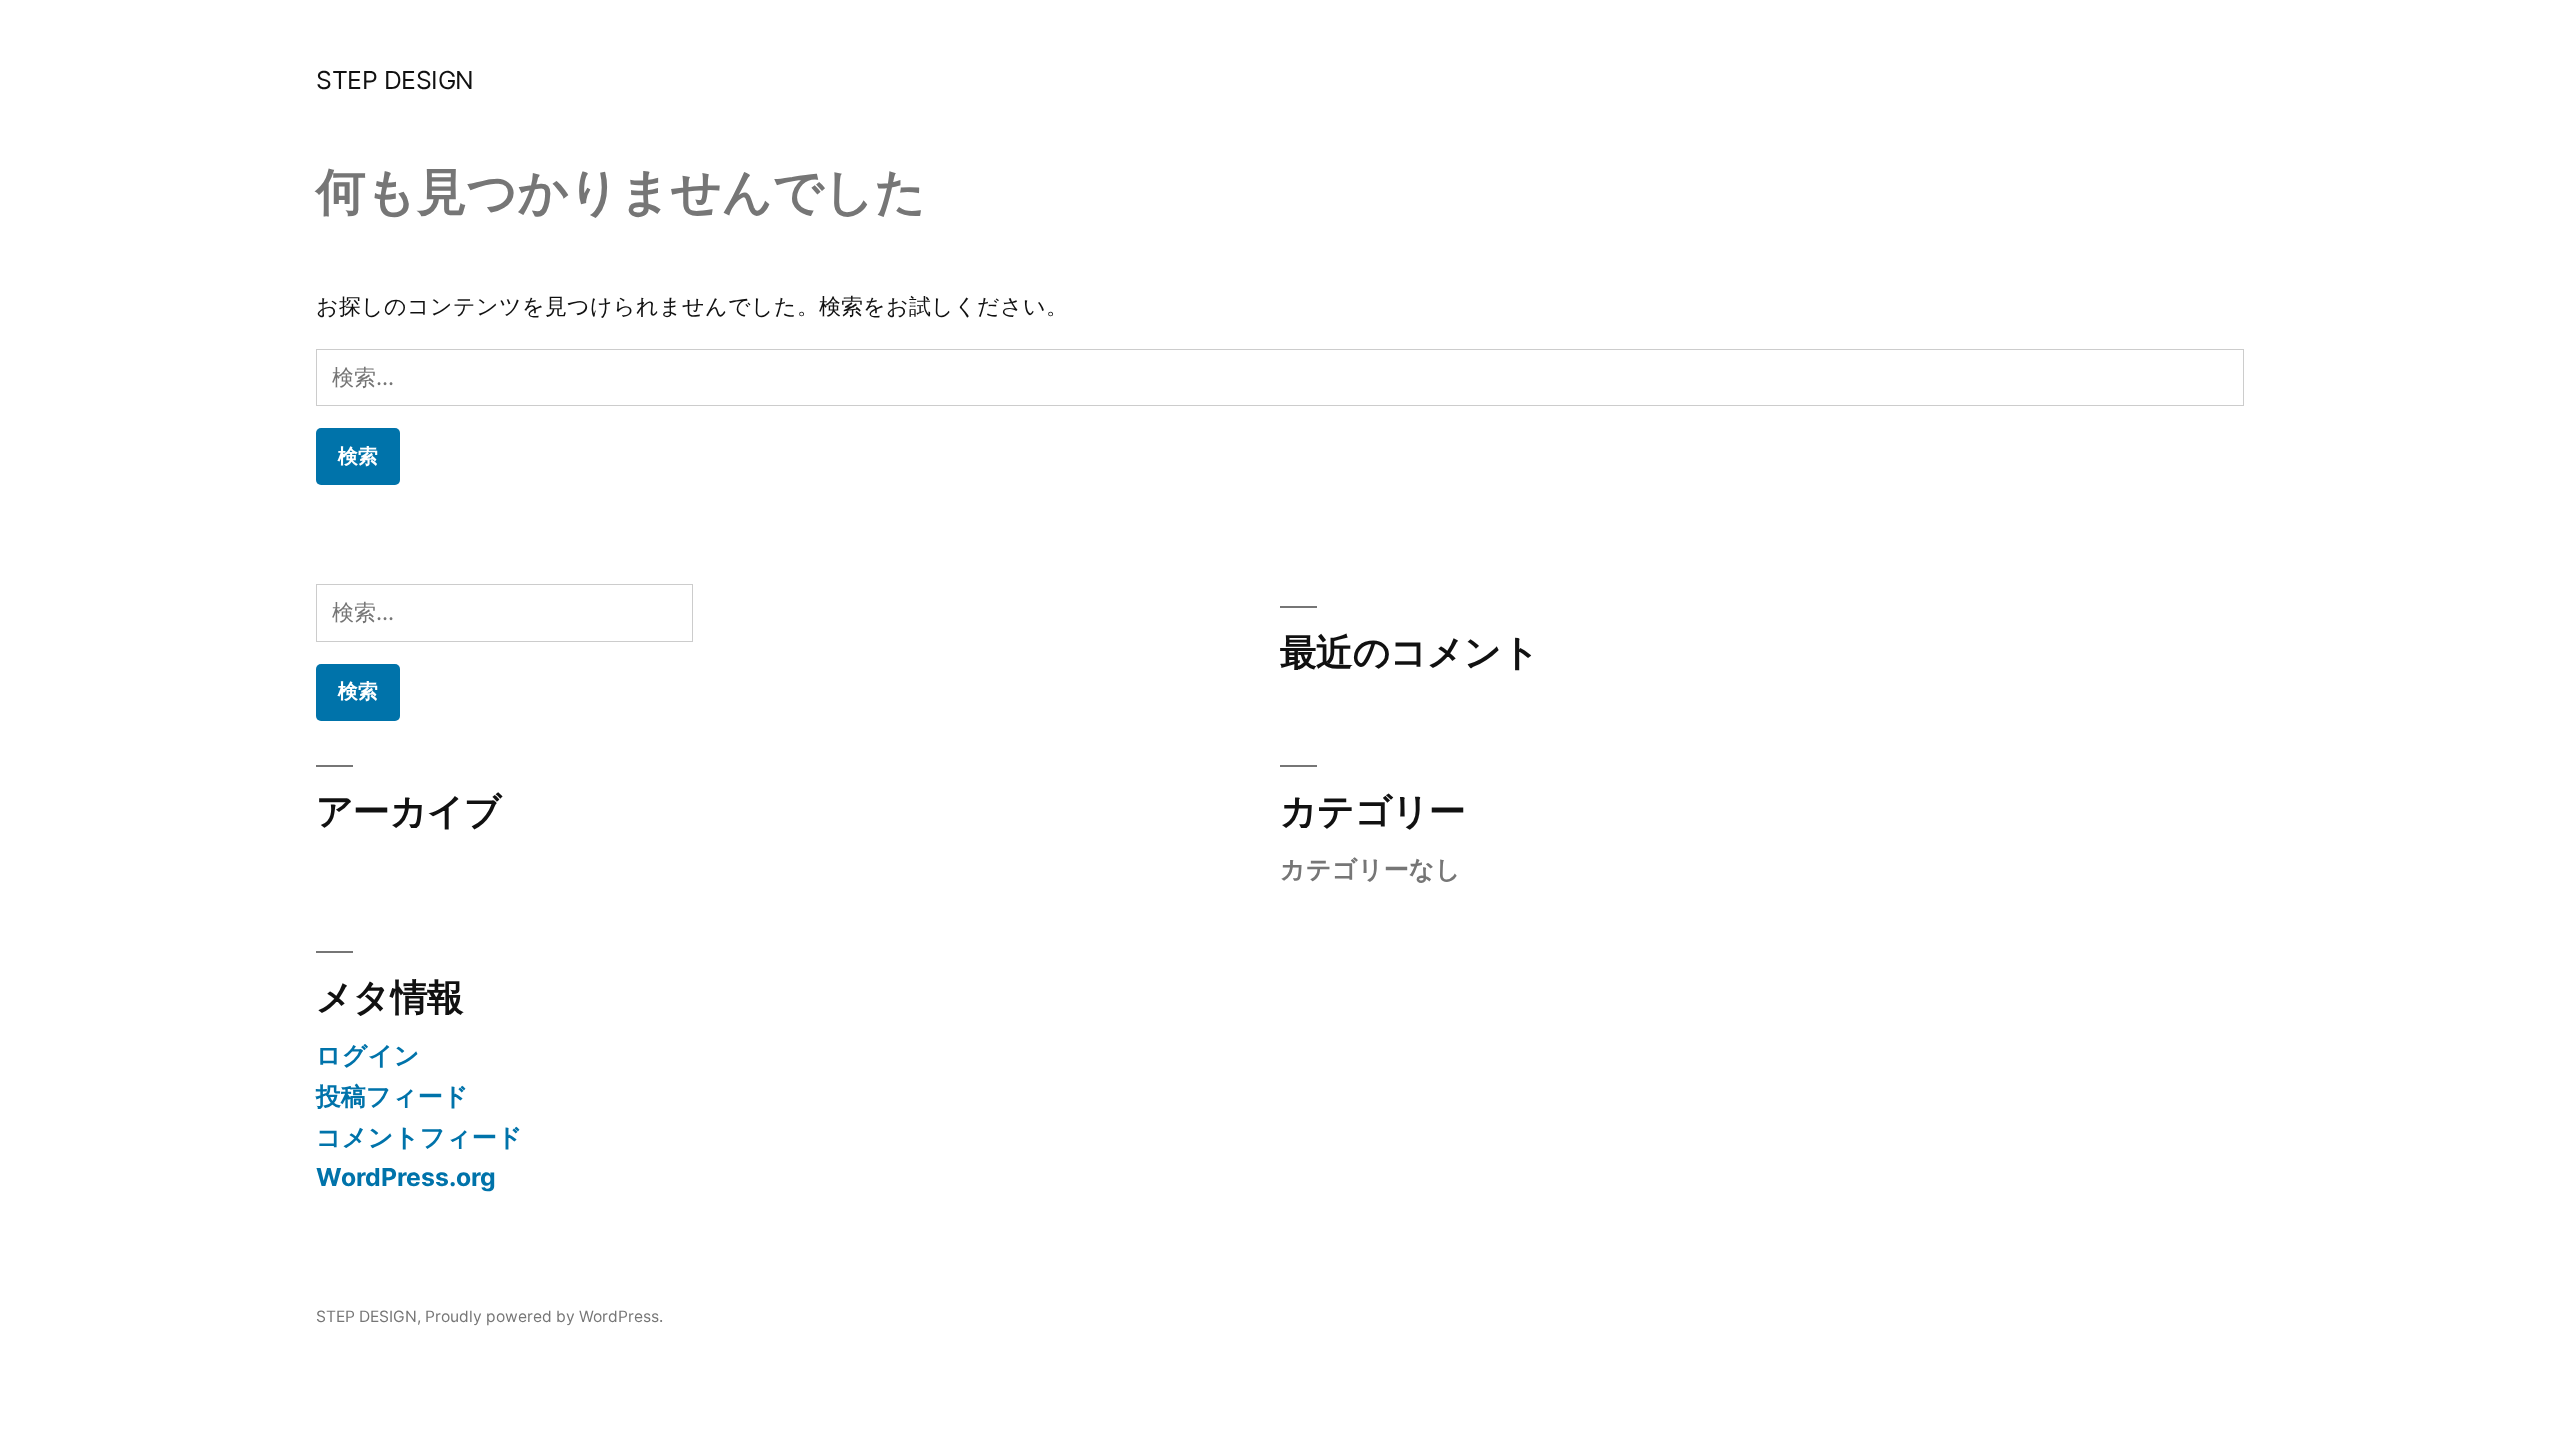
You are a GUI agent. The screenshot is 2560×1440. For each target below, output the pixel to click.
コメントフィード (419, 1137)
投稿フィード (392, 1096)
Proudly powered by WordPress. (544, 1316)
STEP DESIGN (395, 80)
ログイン (368, 1055)
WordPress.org (406, 1177)
